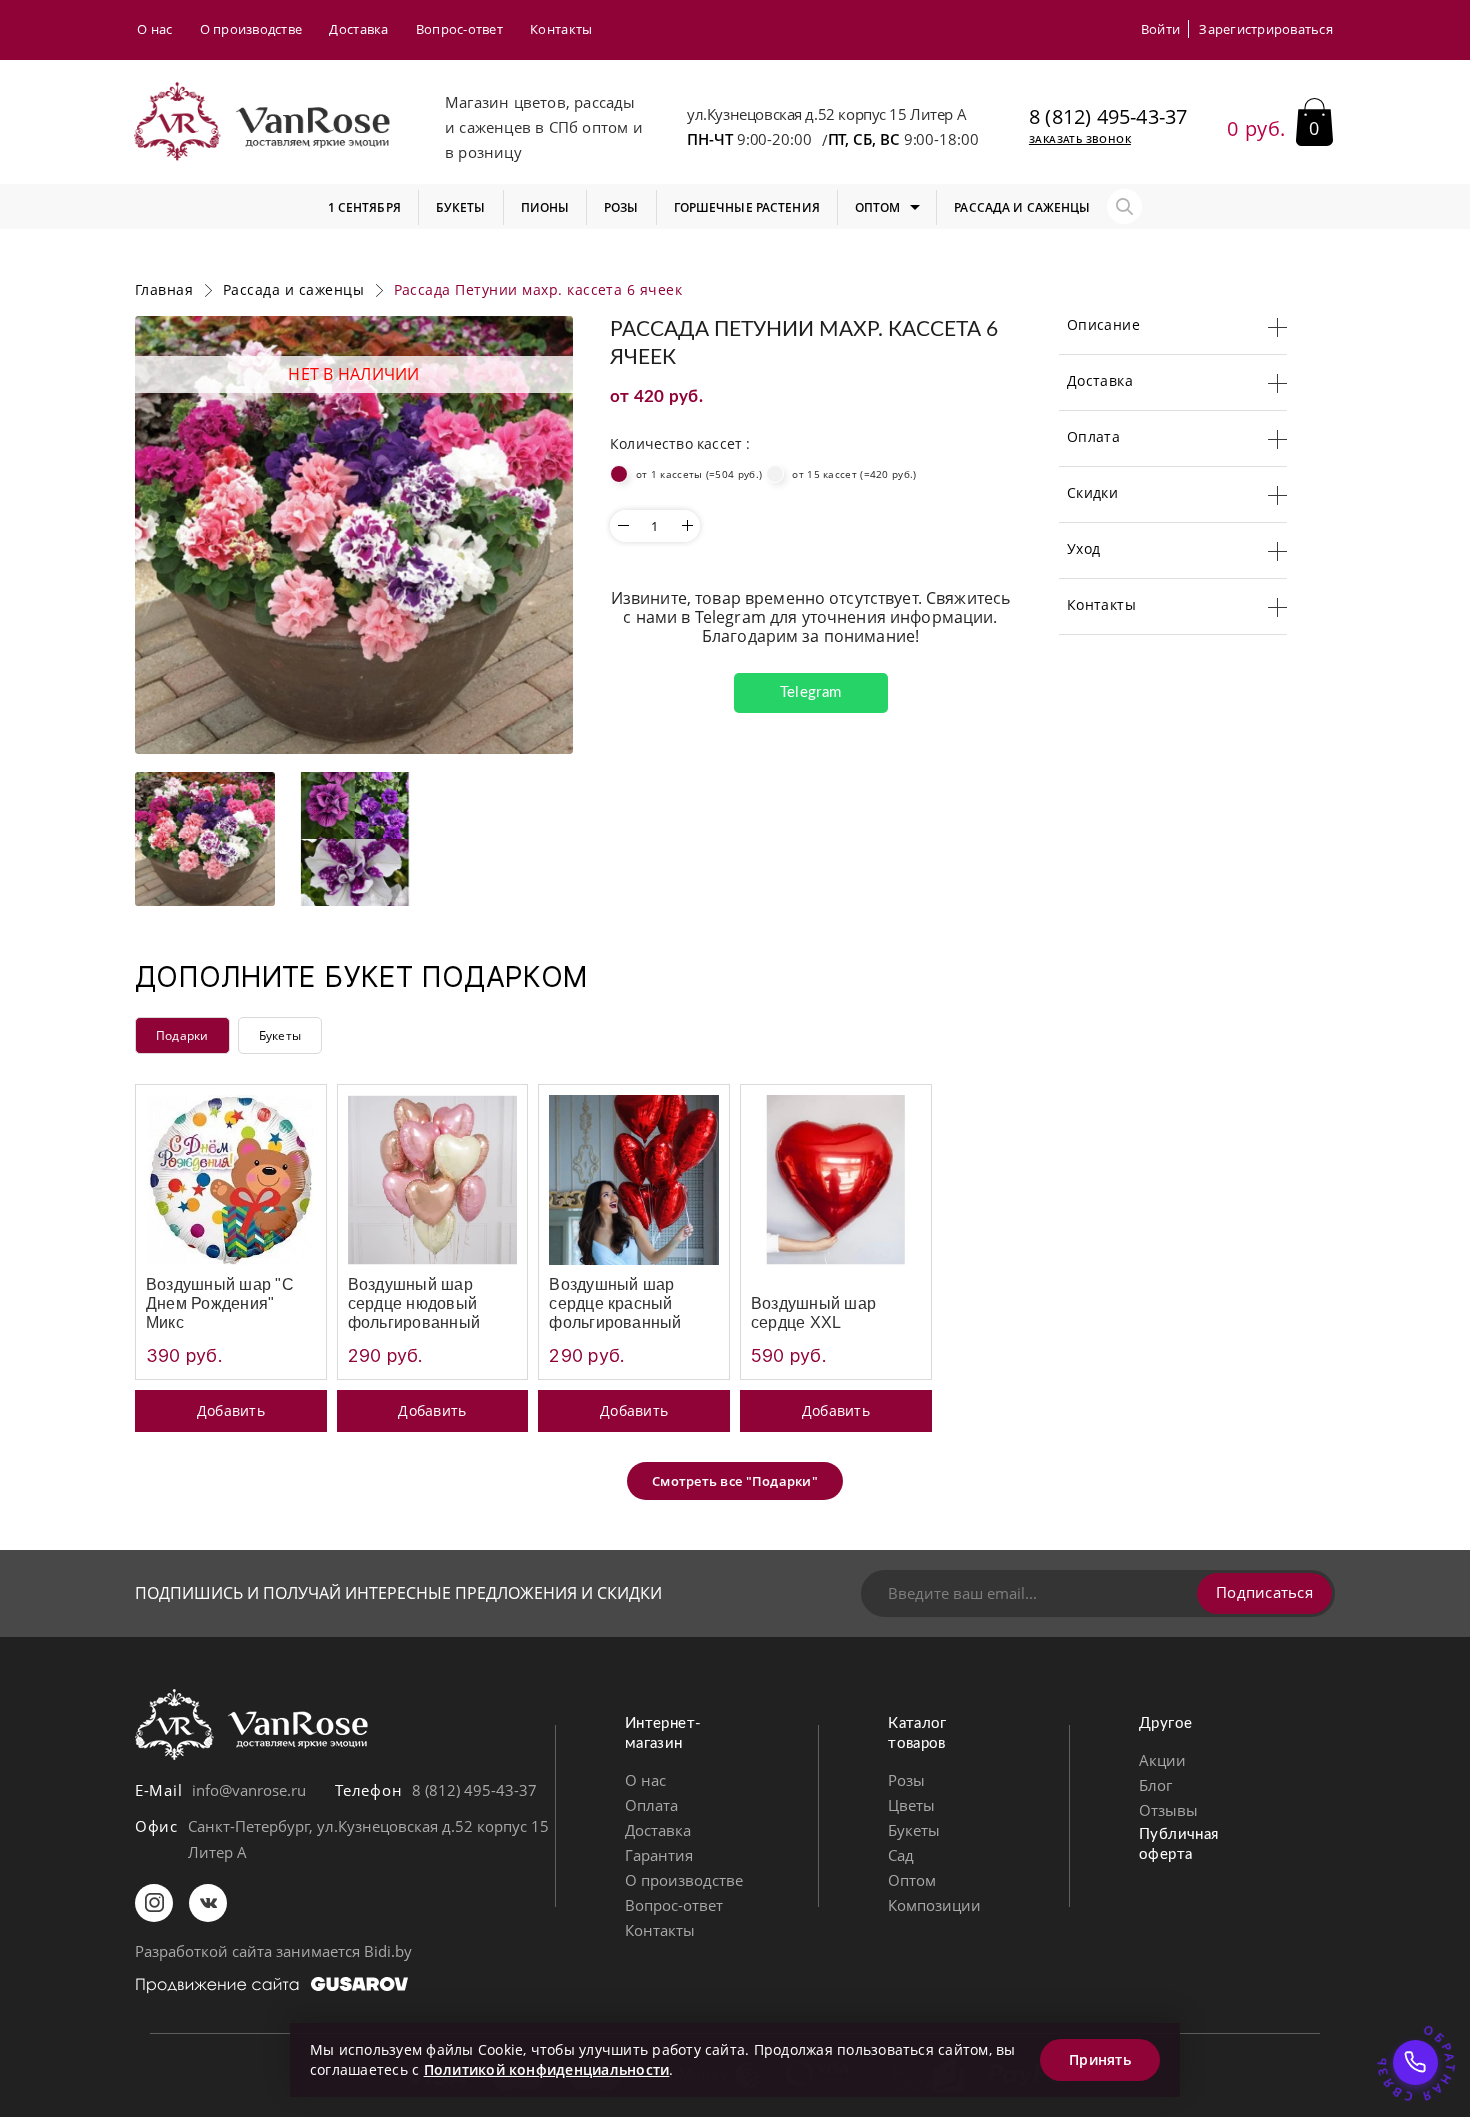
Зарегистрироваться (1266, 29)
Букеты (280, 1035)
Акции (1162, 1760)
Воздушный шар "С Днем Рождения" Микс (220, 1303)
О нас (154, 29)
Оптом (912, 1880)
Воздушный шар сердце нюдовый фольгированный (414, 1303)
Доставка (358, 29)
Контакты (561, 29)
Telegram (810, 692)
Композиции (934, 1905)
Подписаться (1264, 1592)
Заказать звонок (1080, 139)
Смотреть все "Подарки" (735, 1481)
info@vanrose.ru (249, 1790)
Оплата (651, 1805)
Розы (906, 1780)
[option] (354, 535)
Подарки (182, 1035)
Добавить (231, 1410)
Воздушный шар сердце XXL (813, 1313)
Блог (1155, 1785)
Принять (1100, 2059)
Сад (901, 1855)
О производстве (251, 29)
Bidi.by (388, 1951)
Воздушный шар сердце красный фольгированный (615, 1303)
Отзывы (1168, 1810)
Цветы (911, 1805)
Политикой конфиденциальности (547, 2069)
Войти (1160, 29)
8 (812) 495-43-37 (1108, 117)
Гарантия (659, 1855)
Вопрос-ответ (459, 29)
